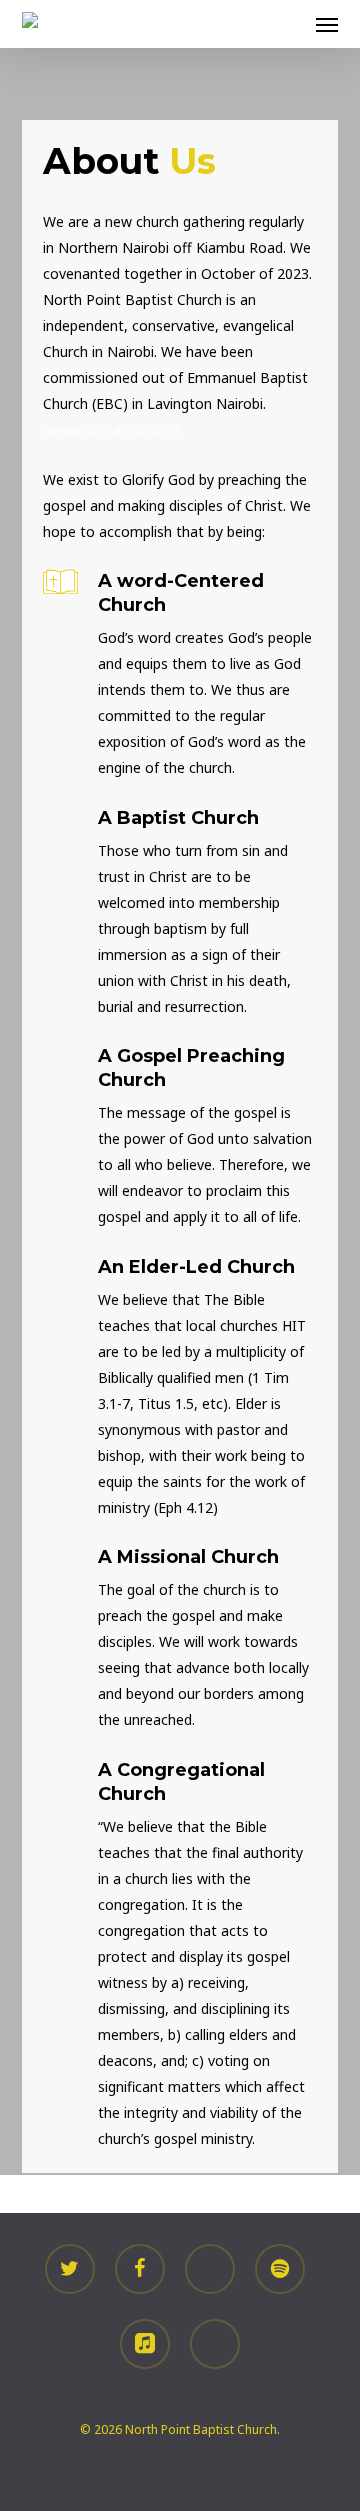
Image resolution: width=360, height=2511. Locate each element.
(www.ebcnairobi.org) (111, 429)
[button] (327, 24)
